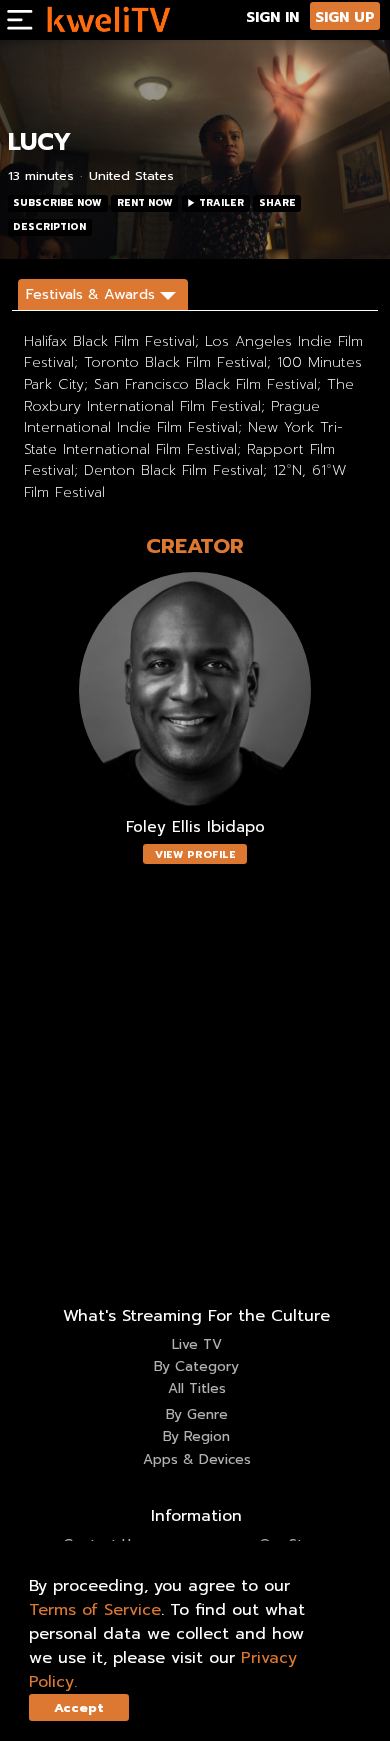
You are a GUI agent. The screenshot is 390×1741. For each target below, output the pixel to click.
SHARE (277, 203)
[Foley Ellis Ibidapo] (195, 690)
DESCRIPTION (49, 227)
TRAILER (221, 203)
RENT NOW (145, 203)
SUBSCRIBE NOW (57, 203)
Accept (79, 1707)
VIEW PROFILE (195, 854)
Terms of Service (95, 1610)
